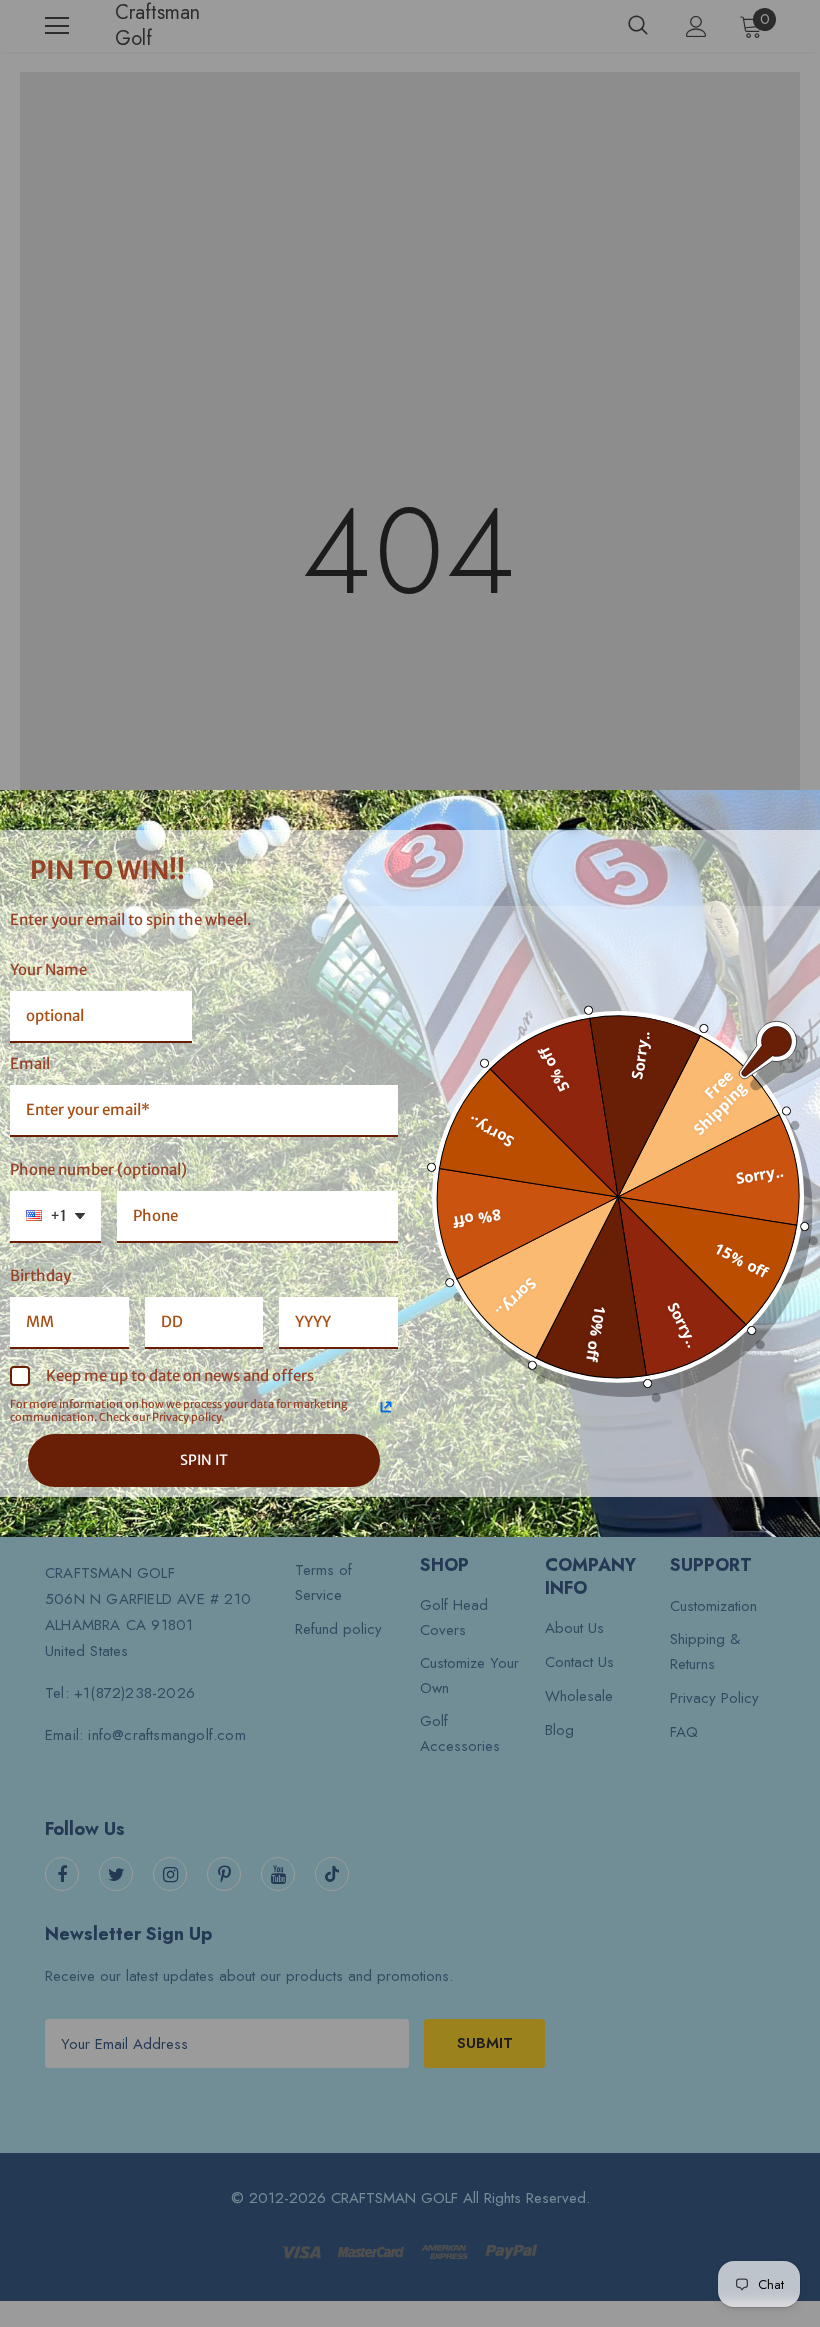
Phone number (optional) (98, 1169)
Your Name (48, 969)
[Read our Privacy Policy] (386, 1407)
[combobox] (55, 1217)
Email (30, 1063)
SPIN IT (204, 1460)
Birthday (40, 1275)
